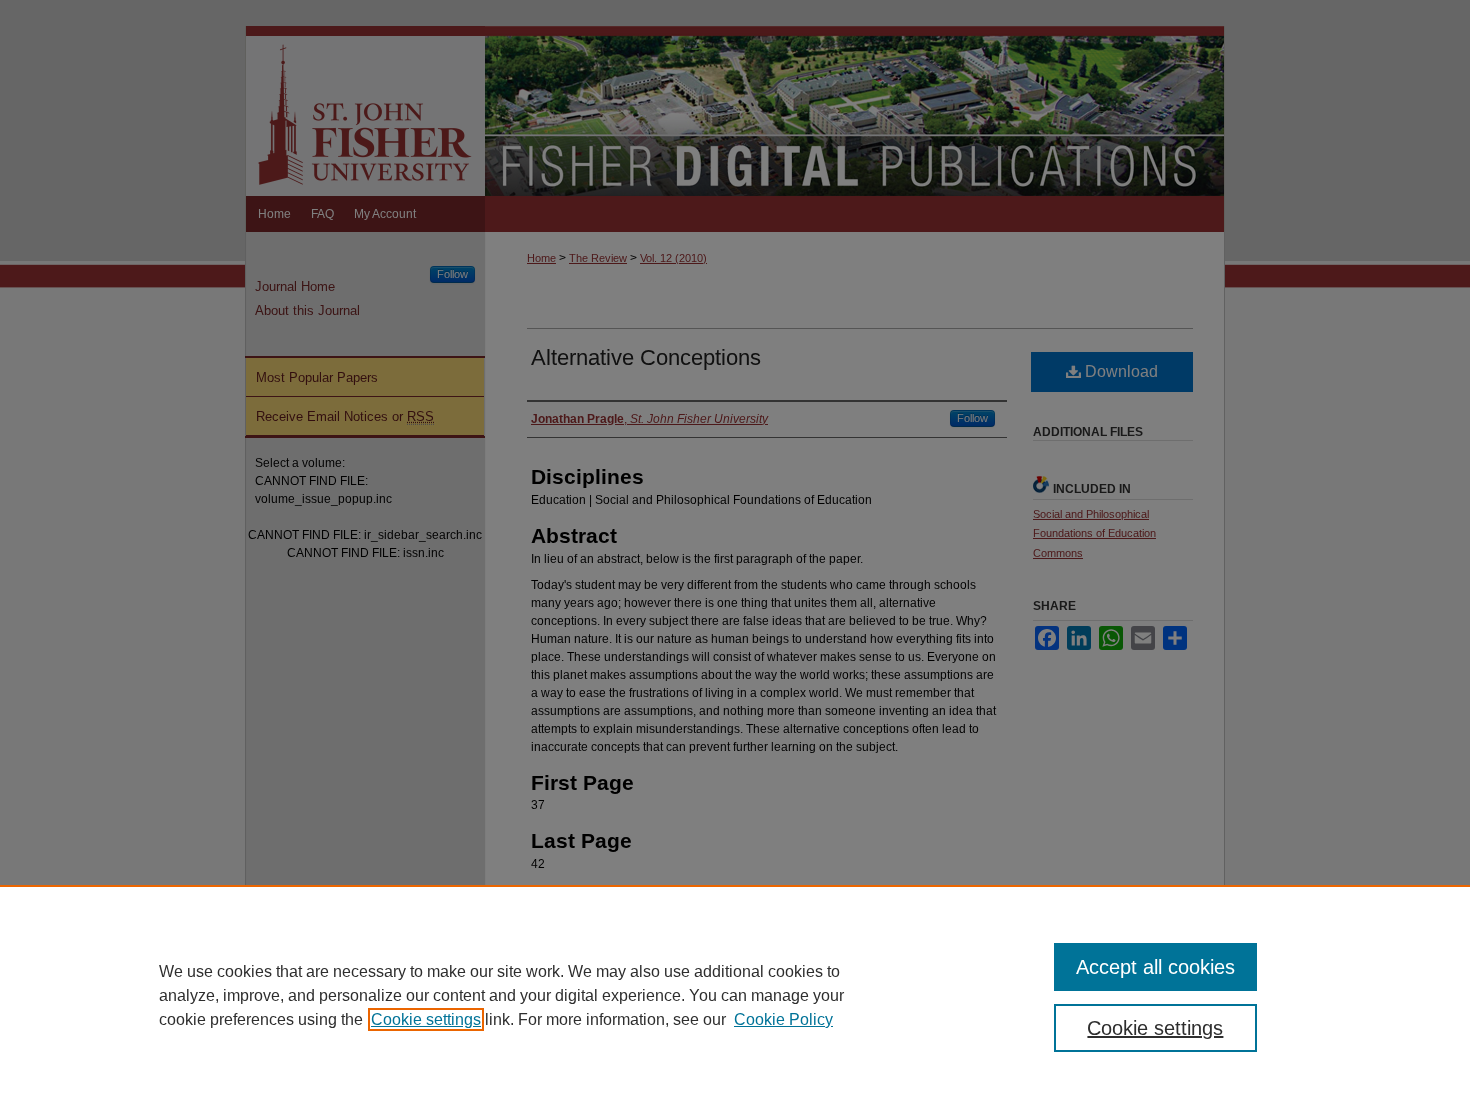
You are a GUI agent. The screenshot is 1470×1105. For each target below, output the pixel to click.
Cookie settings (426, 1019)
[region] (735, 995)
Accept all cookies (1155, 967)
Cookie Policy (783, 1019)
